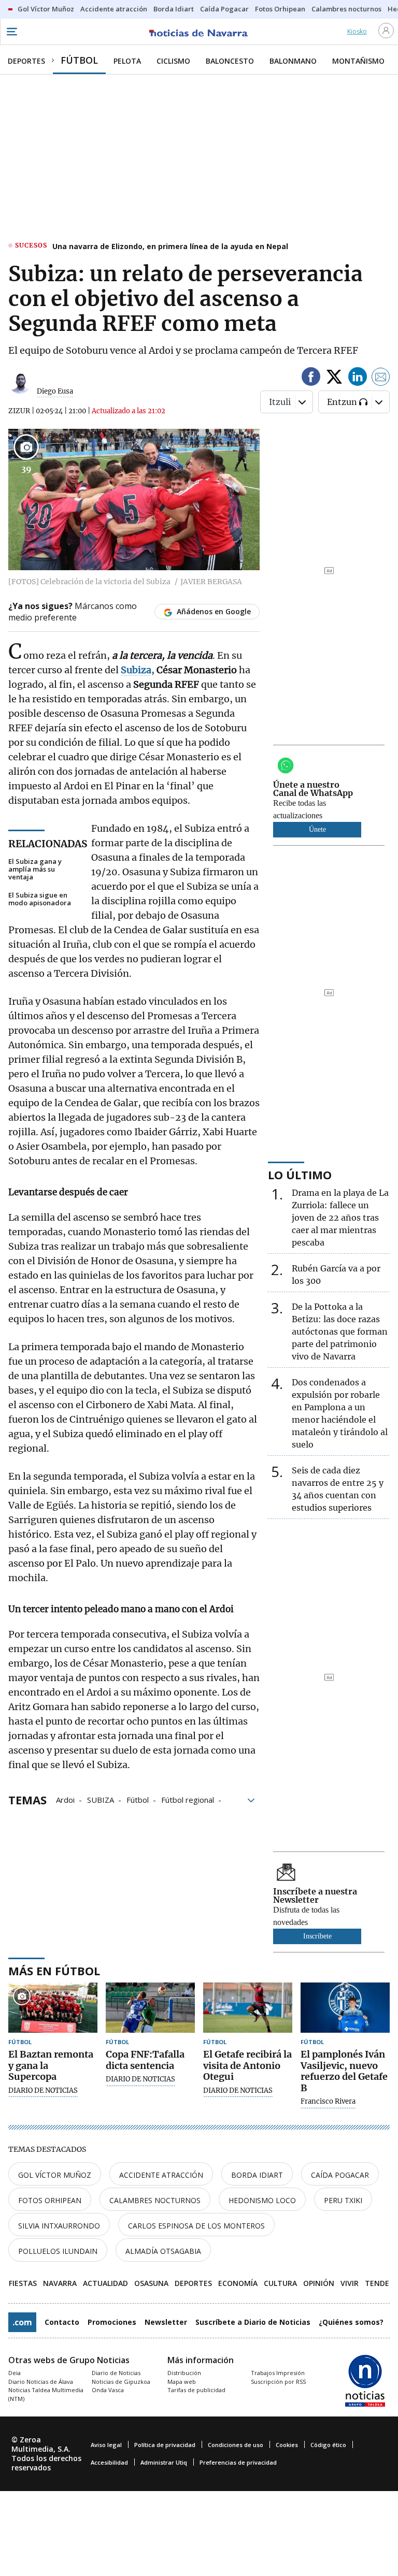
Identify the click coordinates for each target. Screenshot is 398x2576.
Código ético (328, 2445)
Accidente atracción (161, 2175)
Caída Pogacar (340, 2175)
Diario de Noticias (116, 2373)
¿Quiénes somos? (351, 2322)
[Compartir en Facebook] (311, 378)
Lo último (300, 1175)
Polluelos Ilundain (58, 2251)
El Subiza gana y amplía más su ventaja (35, 869)
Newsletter (166, 2322)
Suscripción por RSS (278, 2382)
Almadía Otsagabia (163, 2251)
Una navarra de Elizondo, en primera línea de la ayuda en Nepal (170, 246)
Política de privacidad (165, 2445)
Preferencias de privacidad (238, 2462)
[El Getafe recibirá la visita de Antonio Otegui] (248, 2008)
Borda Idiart (257, 2175)
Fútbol (138, 1799)
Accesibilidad (109, 2462)
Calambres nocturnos (155, 2200)
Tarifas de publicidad (196, 2390)
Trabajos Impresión (278, 2373)
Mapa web (182, 2382)
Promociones (112, 2322)
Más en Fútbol (54, 1971)
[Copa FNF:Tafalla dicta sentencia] (150, 2008)
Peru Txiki (343, 2200)
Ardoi (65, 1799)
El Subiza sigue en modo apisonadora (40, 899)
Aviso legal (106, 2445)
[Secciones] (11, 32)
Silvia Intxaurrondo (59, 2226)
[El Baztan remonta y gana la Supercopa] (53, 2008)
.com (22, 2322)
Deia (15, 2373)
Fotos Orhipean (50, 2200)
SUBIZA (101, 1799)
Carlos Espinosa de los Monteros (196, 2226)
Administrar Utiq (164, 2462)
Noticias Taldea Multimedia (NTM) (46, 2394)
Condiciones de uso (236, 2445)
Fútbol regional (188, 1799)
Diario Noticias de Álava (41, 2382)
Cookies (287, 2445)
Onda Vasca (108, 2390)
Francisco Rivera (328, 2102)
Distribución (184, 2373)
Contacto (62, 2322)
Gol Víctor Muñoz (55, 2175)
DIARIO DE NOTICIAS (43, 2091)
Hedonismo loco (262, 2200)
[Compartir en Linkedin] (358, 378)
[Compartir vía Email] (381, 378)
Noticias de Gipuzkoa (121, 2382)
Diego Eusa (55, 391)
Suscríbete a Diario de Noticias (253, 2322)
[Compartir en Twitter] (334, 378)
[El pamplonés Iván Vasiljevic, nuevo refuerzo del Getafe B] (345, 2008)
